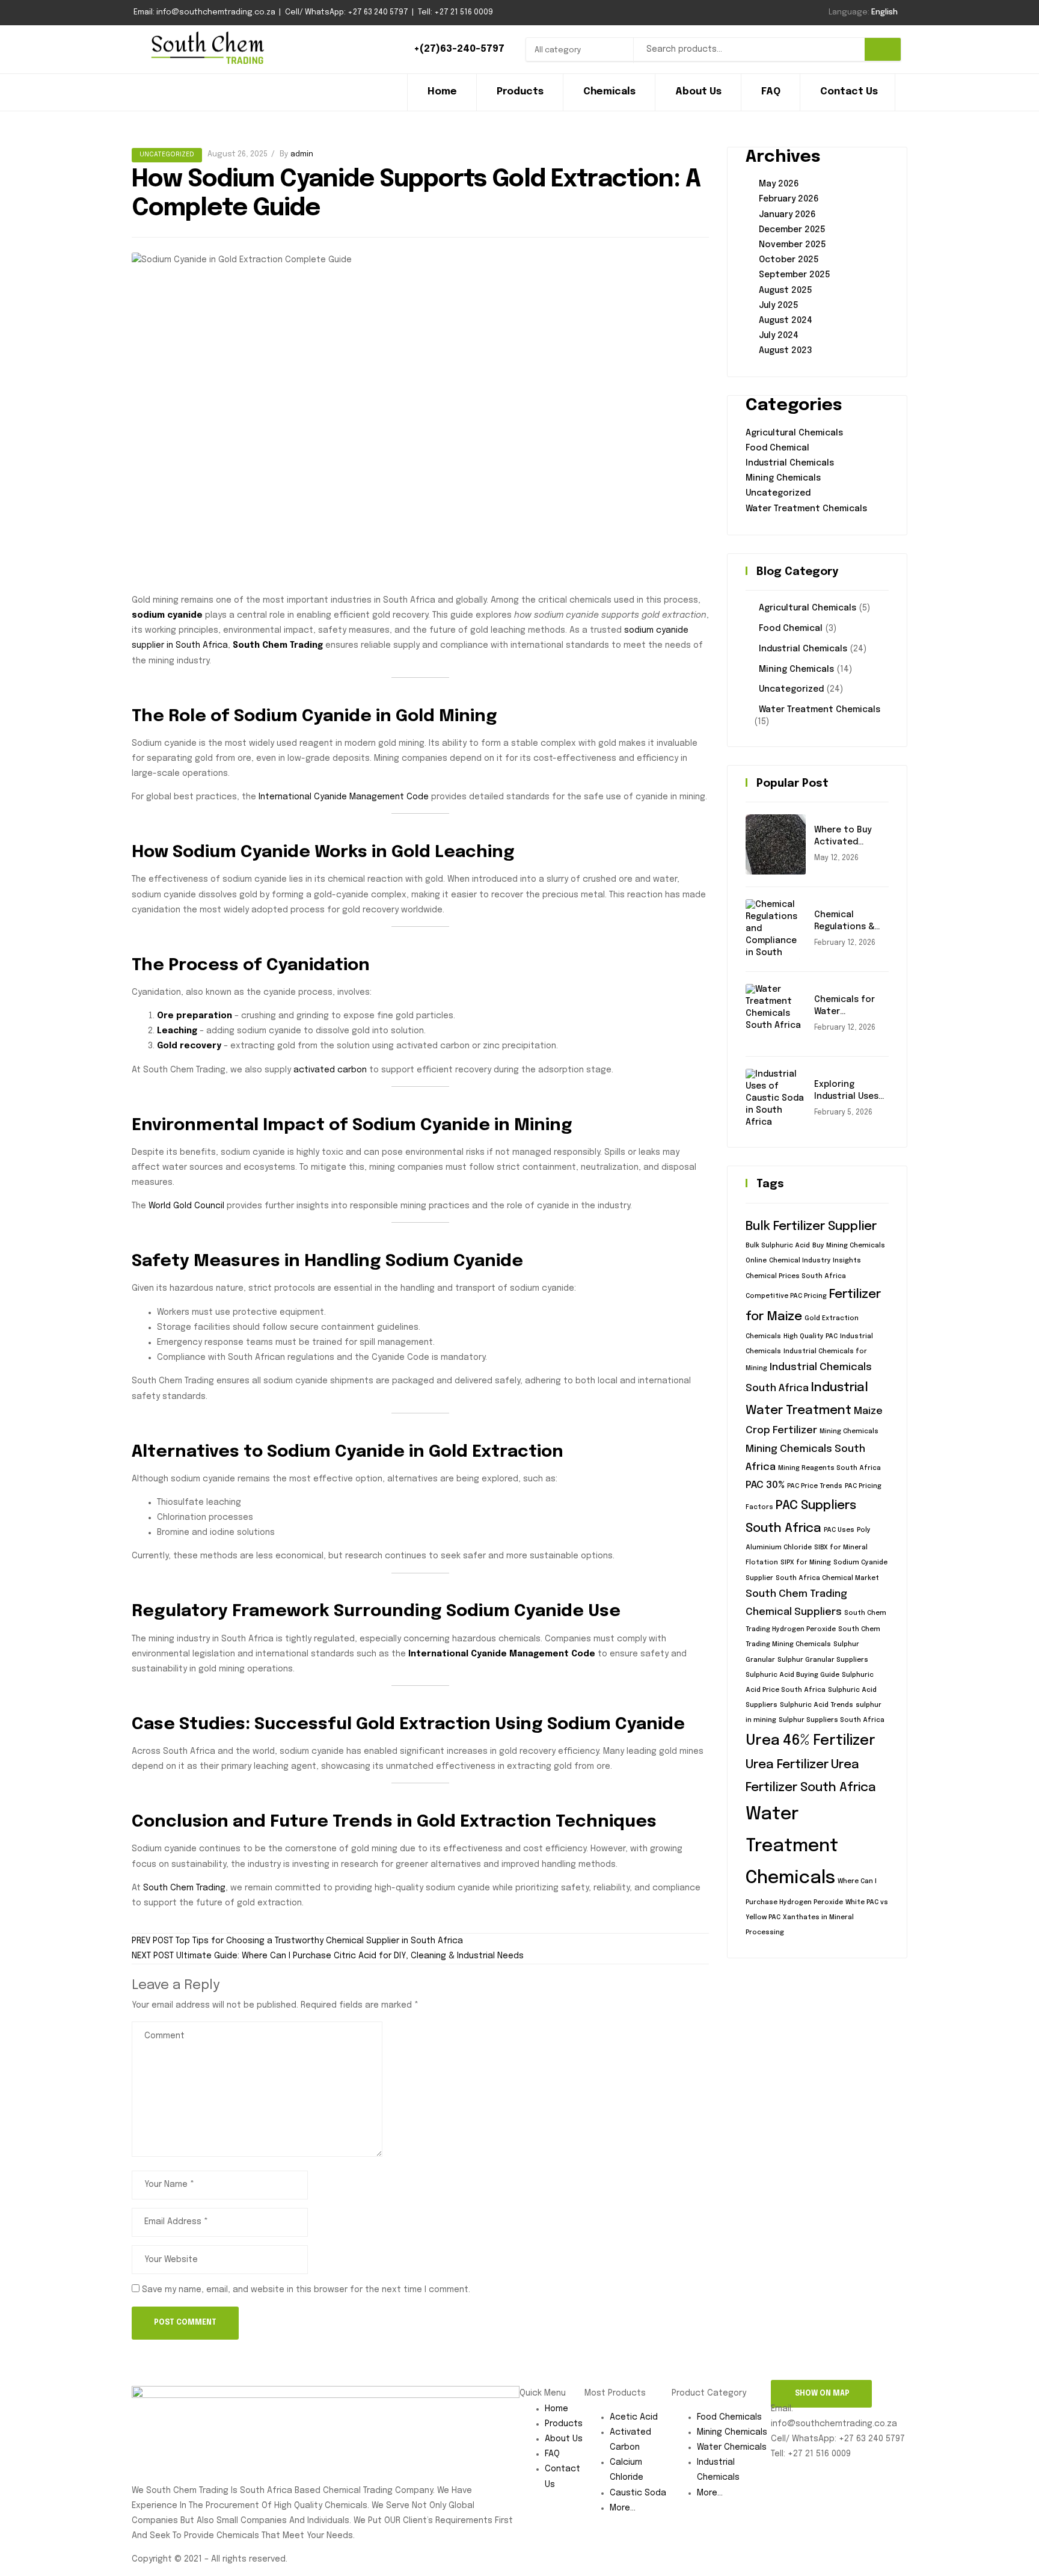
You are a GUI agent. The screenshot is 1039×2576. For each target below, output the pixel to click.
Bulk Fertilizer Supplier (811, 1227)
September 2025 (795, 275)
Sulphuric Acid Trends (817, 1705)
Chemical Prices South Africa (796, 1277)
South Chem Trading (184, 1888)
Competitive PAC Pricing (786, 1296)
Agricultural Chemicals (794, 433)
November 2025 (792, 245)
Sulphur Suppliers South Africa (832, 1720)
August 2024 (786, 321)
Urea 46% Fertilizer (811, 1741)
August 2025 (786, 290)
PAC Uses (839, 1530)
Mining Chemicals (783, 478)
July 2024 (779, 336)
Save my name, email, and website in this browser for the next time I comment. (306, 2290)
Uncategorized (167, 155)
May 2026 (779, 184)
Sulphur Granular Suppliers (823, 1660)
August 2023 (786, 351)
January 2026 (787, 215)
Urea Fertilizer (787, 1765)
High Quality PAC (811, 1337)
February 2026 (789, 199)
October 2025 (789, 260)
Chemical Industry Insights (815, 1261)
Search (883, 49)
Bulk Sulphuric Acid (778, 1246)
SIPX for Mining (806, 1563)
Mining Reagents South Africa (829, 1468)
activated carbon (330, 1070)
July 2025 (779, 306)
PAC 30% (765, 1485)
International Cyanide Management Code (344, 797)
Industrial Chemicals (790, 463)
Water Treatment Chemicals (806, 509)
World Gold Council (186, 1206)
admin (302, 154)
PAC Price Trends (815, 1486)
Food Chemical (777, 448)
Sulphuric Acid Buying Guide (792, 1675)
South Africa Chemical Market (827, 1578)
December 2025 (792, 230)
